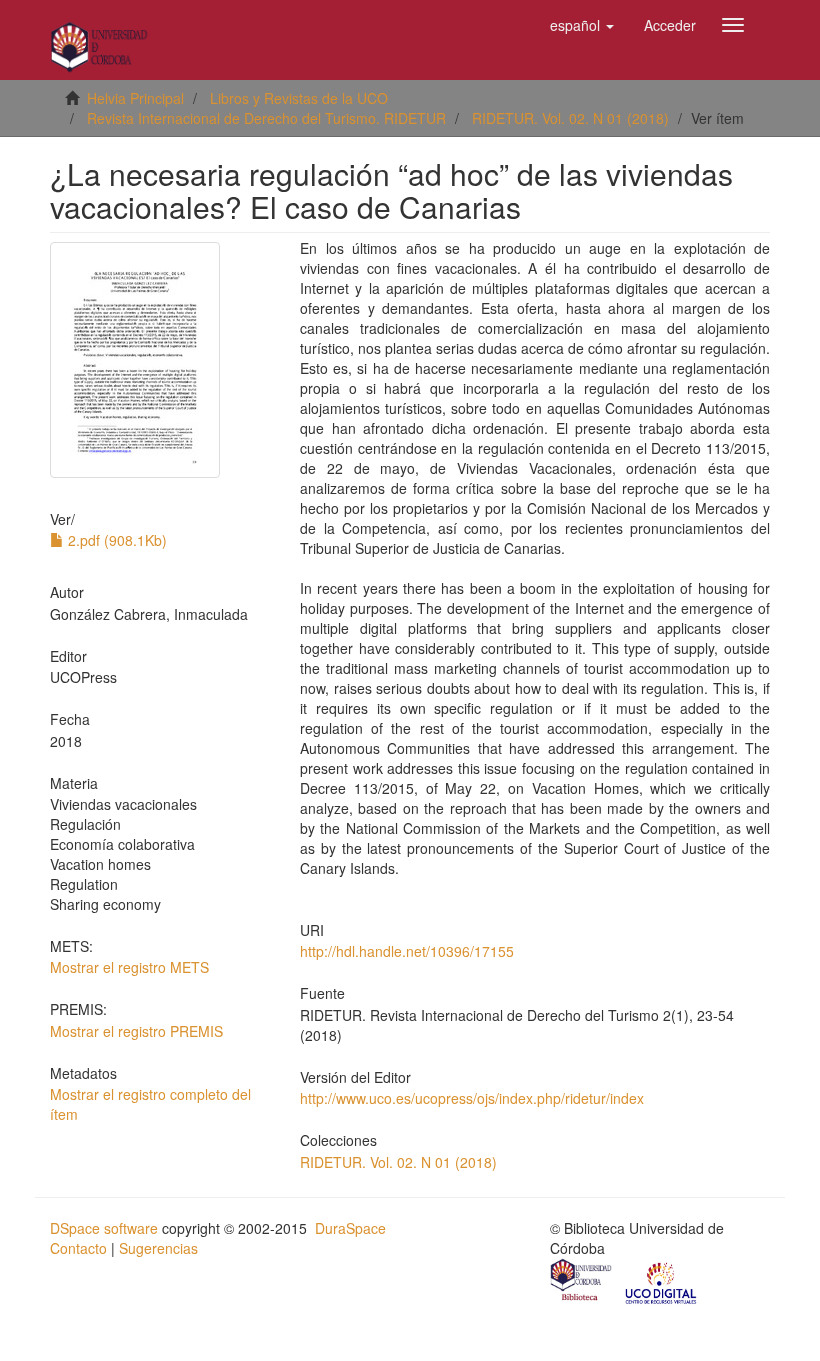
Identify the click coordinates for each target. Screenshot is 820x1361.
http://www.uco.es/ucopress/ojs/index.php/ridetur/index (472, 1098)
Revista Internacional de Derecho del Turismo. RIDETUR (266, 118)
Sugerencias (158, 1248)
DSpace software (104, 1228)
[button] (582, 25)
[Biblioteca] (582, 1282)
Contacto (78, 1248)
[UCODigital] (662, 1282)
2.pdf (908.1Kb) (115, 540)
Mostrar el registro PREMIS (136, 1031)
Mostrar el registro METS (129, 967)
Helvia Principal (135, 98)
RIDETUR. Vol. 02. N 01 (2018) (570, 118)
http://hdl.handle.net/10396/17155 (407, 951)
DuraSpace (350, 1228)
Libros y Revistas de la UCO (299, 98)
